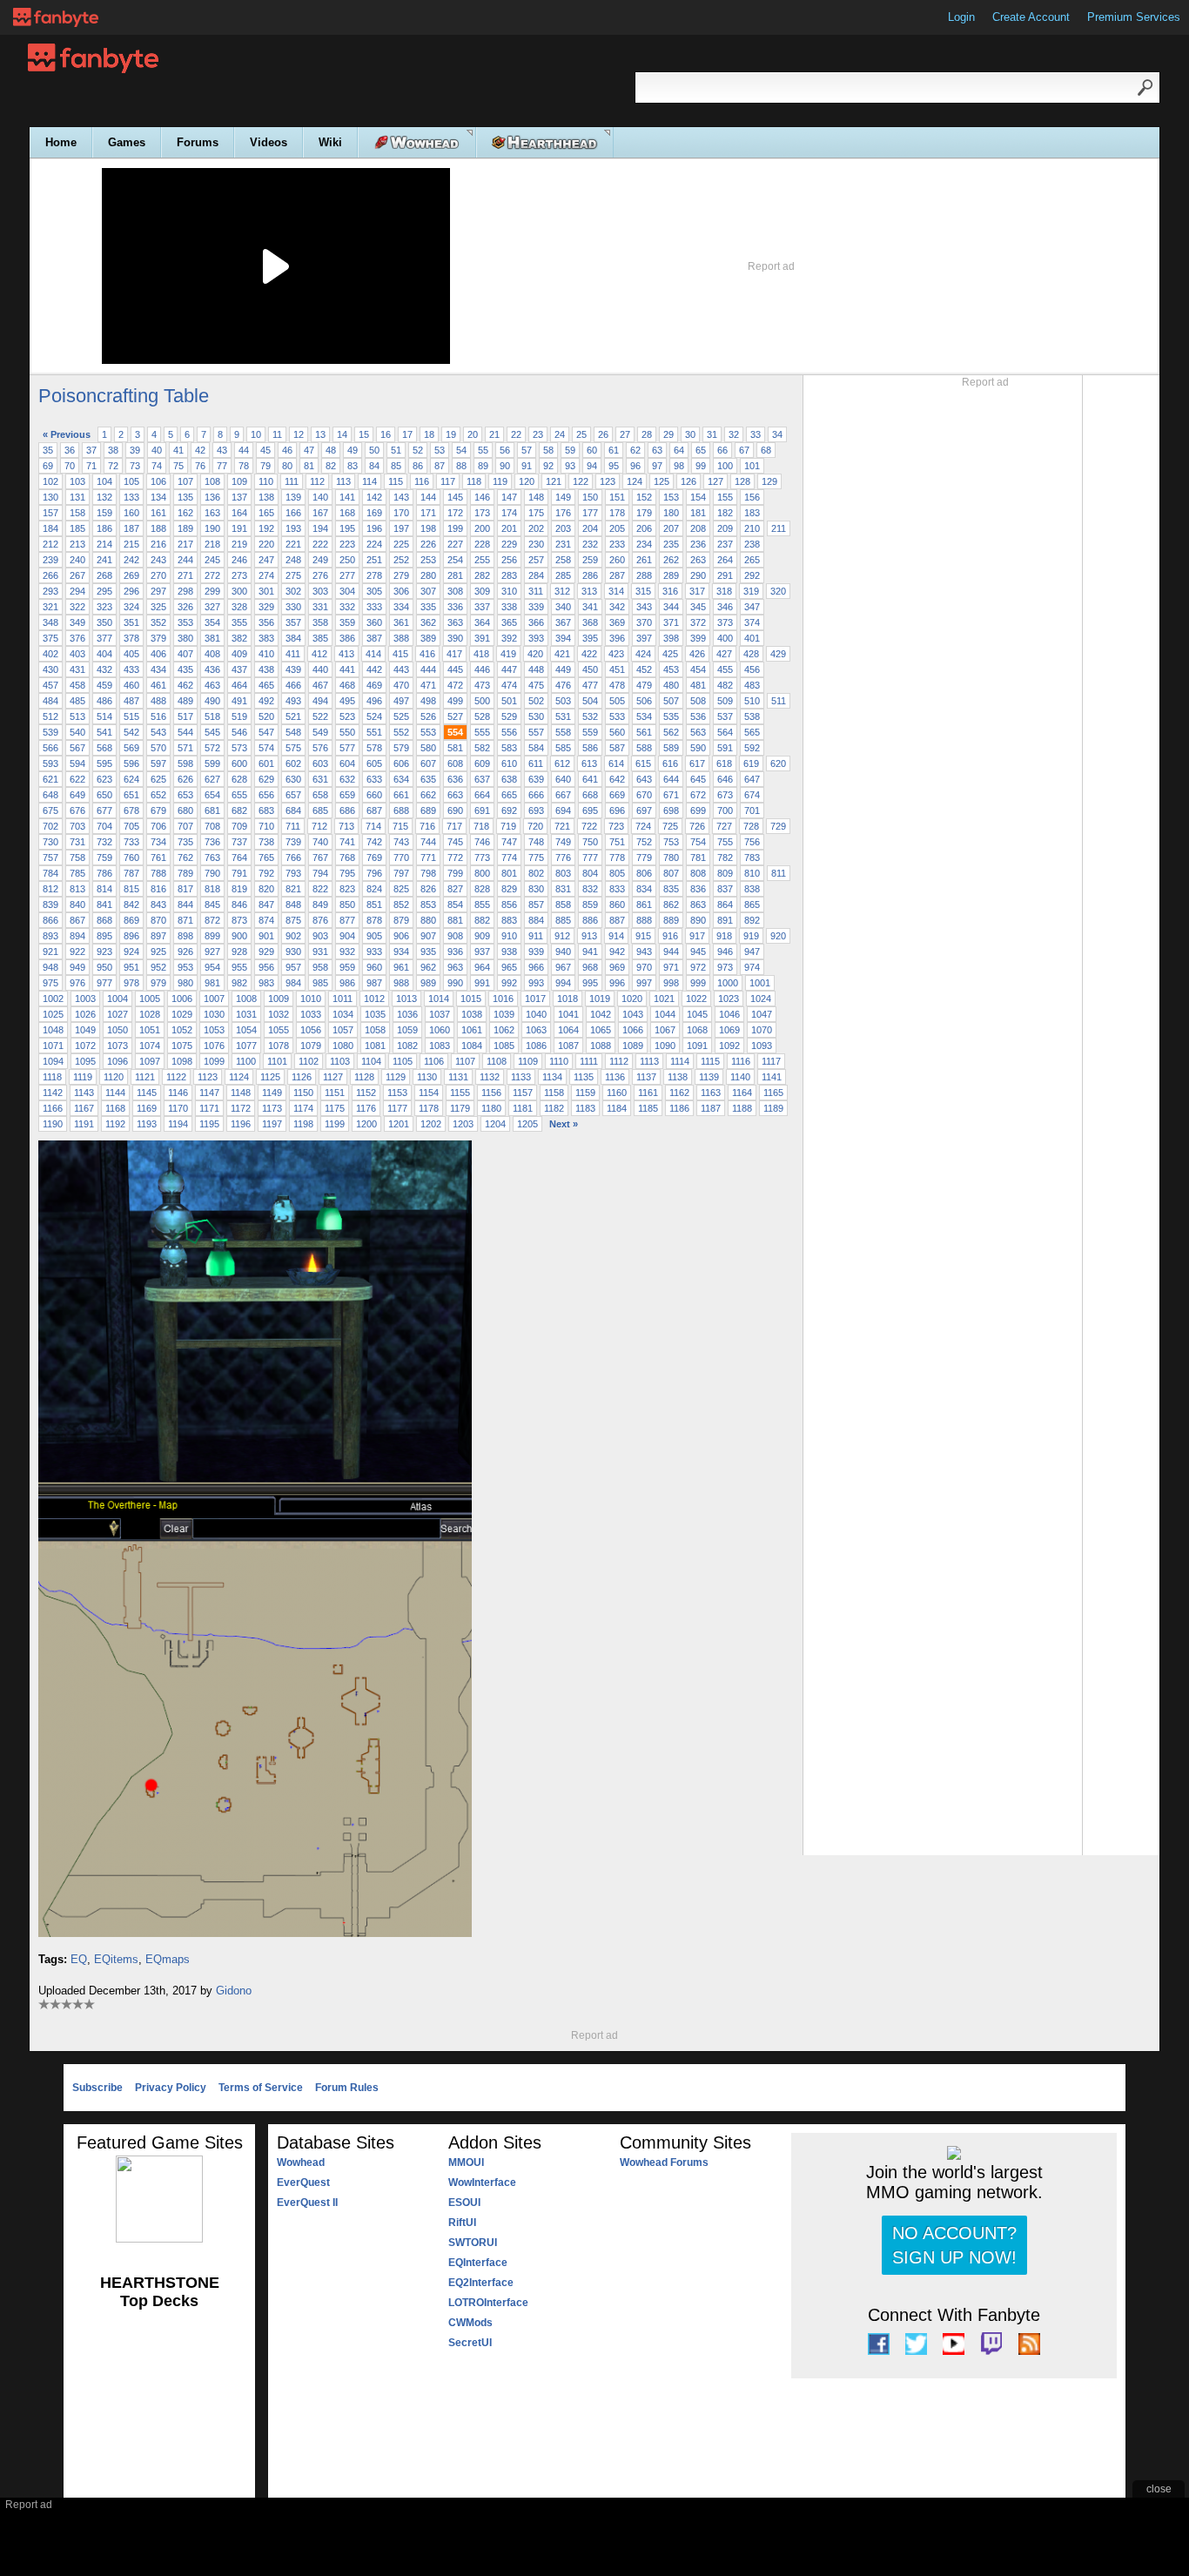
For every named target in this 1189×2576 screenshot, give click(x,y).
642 (617, 779)
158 (77, 513)
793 (293, 873)
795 (347, 873)
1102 (309, 1061)
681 (212, 810)
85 (396, 466)
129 (769, 481)
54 (461, 450)
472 (455, 685)
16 (386, 434)
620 (778, 763)
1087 (568, 1046)
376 (77, 638)
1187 (711, 1108)
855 (482, 905)
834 (644, 889)
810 (752, 873)
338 (509, 607)
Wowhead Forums (664, 2162)
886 (590, 920)
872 (212, 920)
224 (374, 544)
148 (536, 497)
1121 (145, 1077)
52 (418, 450)
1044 (665, 1014)
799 (455, 873)
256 (509, 560)
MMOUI (466, 2162)
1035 (375, 1014)
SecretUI (470, 2343)
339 (536, 607)
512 (50, 716)
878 (374, 920)
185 (77, 528)
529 (509, 716)
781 (698, 858)
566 (50, 748)
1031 (246, 1014)
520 (266, 716)
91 (527, 466)
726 (697, 826)
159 (104, 513)
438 (266, 669)
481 (698, 685)
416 (427, 654)
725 (670, 826)
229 (509, 544)
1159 (585, 1093)
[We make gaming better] (56, 17)
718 (481, 826)
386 (347, 638)
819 (239, 889)
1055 (279, 1030)
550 (347, 732)
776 (563, 858)
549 (320, 732)
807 (671, 873)
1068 (697, 1030)
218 (212, 544)
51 (396, 450)
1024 (761, 999)
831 (563, 889)
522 (320, 716)
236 (698, 544)
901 (266, 936)
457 (50, 685)
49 (353, 450)
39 (135, 450)
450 (590, 669)
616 (670, 763)
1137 (646, 1077)
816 (158, 889)
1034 (343, 1014)
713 (346, 826)
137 (239, 497)
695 (590, 810)
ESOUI (464, 2203)
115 (396, 481)
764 (239, 858)
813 (77, 889)
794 (320, 873)
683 (266, 810)
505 (617, 701)
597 (158, 763)
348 (50, 622)
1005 (150, 999)
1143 (84, 1093)
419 (508, 654)
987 (374, 983)
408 (212, 654)
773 (482, 858)
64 (679, 450)
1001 (760, 983)
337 (482, 607)
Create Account (1031, 17)
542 (131, 732)
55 (483, 450)
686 (347, 810)
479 (644, 685)
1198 (303, 1124)
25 (581, 434)
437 (239, 669)
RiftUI (462, 2223)
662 (428, 795)
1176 (366, 1108)
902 (293, 936)
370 (644, 622)
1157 (523, 1093)
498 (428, 701)
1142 (53, 1093)
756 (752, 842)
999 (698, 983)
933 (374, 952)
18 (429, 434)
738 (266, 842)
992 (509, 983)
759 (104, 858)
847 (266, 905)
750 (590, 842)
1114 (680, 1061)
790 (212, 873)
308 (455, 591)
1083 (440, 1046)
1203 (463, 1124)
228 (482, 544)
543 (158, 732)
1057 (343, 1030)
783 (752, 858)
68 (766, 450)
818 (212, 889)
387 (374, 638)
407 (185, 654)
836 (698, 889)
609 (482, 763)
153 (671, 497)
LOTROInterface (488, 2303)
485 (77, 701)
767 (320, 858)
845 (212, 905)
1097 (150, 1061)
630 (293, 779)
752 (644, 842)
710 (266, 826)
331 (320, 607)
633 (374, 779)
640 (563, 779)
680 (185, 810)
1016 (503, 999)
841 (104, 905)
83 (353, 466)
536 (698, 716)
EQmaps (168, 1959)
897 (158, 936)
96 (635, 466)
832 (590, 889)
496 (374, 701)
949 (77, 967)
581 (455, 748)
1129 (396, 1077)
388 (401, 638)
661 (401, 795)
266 (50, 575)
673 (725, 795)
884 (536, 920)
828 (482, 889)
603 (320, 763)
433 (131, 669)
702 (50, 826)
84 (374, 466)
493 (293, 701)
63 (657, 450)
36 (70, 450)
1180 (491, 1108)
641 (590, 779)
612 (562, 763)
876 (320, 920)
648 (50, 795)
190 (212, 528)
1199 (335, 1124)
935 (428, 952)
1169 (147, 1108)
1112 (619, 1061)
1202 (431, 1124)
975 (50, 983)
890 (698, 920)
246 (239, 560)
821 (293, 889)
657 (293, 795)
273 (239, 575)
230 (536, 544)
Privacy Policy (171, 2088)
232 (590, 544)
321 (50, 607)
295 (104, 591)
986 (347, 983)
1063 (536, 1030)
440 (320, 669)
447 (509, 669)
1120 (114, 1077)
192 (266, 528)
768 (347, 858)
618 (724, 763)
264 (725, 560)
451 (617, 669)
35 (48, 450)
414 (373, 654)
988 (401, 983)
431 (77, 669)
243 (158, 560)
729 (778, 826)
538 (752, 716)
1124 (239, 1077)
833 (617, 889)
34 (777, 434)
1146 (178, 1093)
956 (266, 967)
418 (481, 654)
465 (266, 685)
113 (343, 481)
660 (374, 795)
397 (644, 638)
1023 (729, 999)
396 (617, 638)
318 (724, 591)
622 (77, 779)
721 (562, 826)
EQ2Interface (481, 2283)
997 (644, 983)
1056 (311, 1030)
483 (752, 685)
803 (563, 873)
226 (428, 544)
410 (266, 654)
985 (320, 983)
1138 (678, 1077)
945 (698, 952)
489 (185, 701)
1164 (742, 1093)
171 (428, 513)
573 (239, 748)
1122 (176, 1077)
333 (374, 607)
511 (779, 701)
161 (158, 513)
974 (752, 967)
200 (482, 528)
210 (752, 528)
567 (77, 748)
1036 (407, 1014)
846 (239, 905)
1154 (429, 1093)
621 (50, 779)
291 (725, 575)
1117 (771, 1061)
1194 (178, 1124)
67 (744, 450)
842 (131, 905)
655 (239, 795)
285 (563, 575)
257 (536, 560)
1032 (279, 1014)
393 (536, 638)
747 (509, 842)
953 (185, 967)
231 (563, 544)
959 (347, 967)
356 (266, 622)
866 (50, 920)
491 (239, 701)
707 (185, 826)
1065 (601, 1030)
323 (104, 607)
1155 (460, 1093)
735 (185, 842)
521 (293, 716)
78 (244, 466)
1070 (762, 1030)
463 (212, 685)
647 (752, 779)
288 (644, 575)
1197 (272, 1124)
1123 (208, 1077)
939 (536, 952)
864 (725, 905)
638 (509, 779)
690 (455, 810)
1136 (615, 1077)
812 (50, 889)
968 (590, 967)
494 (320, 701)
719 (508, 826)
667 (563, 795)
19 (451, 434)
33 (756, 434)
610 (509, 763)
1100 (246, 1061)
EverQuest (303, 2183)
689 (428, 810)
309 (482, 591)
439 (293, 669)
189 (185, 528)
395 (590, 638)
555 (482, 732)
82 (331, 466)
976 (77, 983)
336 (455, 607)
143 (401, 497)
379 (158, 638)
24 (560, 434)
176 (563, 513)
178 (617, 513)
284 (536, 575)
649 (77, 795)
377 (104, 638)
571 (185, 748)
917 (697, 936)
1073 (118, 1046)
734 (158, 842)
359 (347, 622)
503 (563, 701)
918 (724, 936)
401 (752, 638)
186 (104, 528)
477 (590, 685)
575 (293, 748)
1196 (241, 1124)
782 (725, 858)
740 (320, 842)
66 (722, 450)
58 (548, 450)
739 (293, 842)
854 (455, 905)
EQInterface (478, 2263)
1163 (711, 1093)
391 (482, 638)
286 (590, 575)
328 (239, 607)
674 (752, 795)
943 (644, 952)
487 (131, 701)
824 (374, 889)
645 (698, 779)
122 (581, 481)
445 (455, 669)
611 (536, 763)
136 (212, 497)
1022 (696, 999)
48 (331, 450)
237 (725, 544)
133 (131, 497)
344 (671, 607)
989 (428, 983)
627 (212, 779)
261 (644, 560)
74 (157, 466)
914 (616, 936)
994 (563, 983)
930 (293, 952)
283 (509, 575)
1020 (632, 999)
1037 (440, 1014)
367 (563, 622)
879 (401, 920)
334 (401, 607)
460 (131, 685)
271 (185, 575)
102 (50, 481)
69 (48, 466)
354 (212, 622)
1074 (150, 1046)
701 (752, 810)
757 (50, 858)
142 (374, 497)
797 (401, 873)
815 (131, 889)
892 (752, 920)
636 (455, 779)
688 (401, 810)
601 (266, 763)
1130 (427, 1077)
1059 (407, 1030)
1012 (374, 999)
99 (701, 466)
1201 (399, 1124)
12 (299, 434)
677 (104, 810)
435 (185, 669)
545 (212, 732)
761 (158, 858)
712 (319, 826)
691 (482, 810)
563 (698, 732)
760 (131, 858)
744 (428, 842)
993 (536, 983)
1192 (115, 1124)
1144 (115, 1093)
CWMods (470, 2323)
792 (266, 873)
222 (320, 544)
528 (482, 716)
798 (428, 873)
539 (50, 732)
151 (617, 497)
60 (592, 450)
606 (401, 763)
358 (320, 622)
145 (455, 497)
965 (509, 967)
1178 (429, 1108)
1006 (182, 999)
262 (671, 560)
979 (158, 983)
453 (671, 669)
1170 (178, 1108)
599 (212, 763)
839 (50, 905)
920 (778, 936)
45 (265, 450)
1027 (118, 1014)
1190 (53, 1124)
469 (374, 685)
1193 (147, 1124)
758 (77, 858)
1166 (53, 1108)
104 (104, 481)
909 (482, 936)
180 (671, 513)
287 (617, 575)
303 (320, 591)
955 (239, 967)
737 (239, 842)
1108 (497, 1061)
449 (563, 669)
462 (185, 685)
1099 (214, 1061)
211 (779, 528)
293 (50, 591)
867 (77, 920)
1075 (182, 1046)
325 (158, 607)
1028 (150, 1014)
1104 (371, 1061)
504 (590, 701)
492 (266, 701)
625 (158, 779)
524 (374, 716)
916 (670, 936)
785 (77, 873)
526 (428, 716)
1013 (406, 999)
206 (644, 528)
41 (178, 450)
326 (185, 607)
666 (536, 795)
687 (374, 810)
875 (293, 920)
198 (428, 528)
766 (293, 858)
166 (293, 513)
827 (455, 889)
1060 (440, 1030)
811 (779, 873)
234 (644, 544)
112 (317, 481)
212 (50, 544)
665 (509, 795)
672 (698, 795)
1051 (150, 1030)
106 (158, 481)
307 (428, 591)
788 (158, 873)
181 (698, 513)
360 (374, 622)
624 (131, 779)
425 (670, 654)
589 (671, 748)
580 (428, 748)
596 (131, 763)
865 (752, 905)
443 (401, 669)
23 (538, 434)
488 (158, 701)
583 (509, 748)
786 (104, 873)
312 (562, 591)
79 (265, 466)
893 (50, 936)
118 (474, 481)
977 (104, 983)
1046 (729, 1014)
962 (428, 967)
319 (751, 591)
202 (536, 528)
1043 (633, 1014)
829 (509, 889)
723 (616, 826)
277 (347, 575)
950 (104, 967)
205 (617, 528)
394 (563, 638)
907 (428, 936)
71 (91, 466)
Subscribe (97, 2088)
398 (671, 638)
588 (644, 748)
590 (698, 748)
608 (455, 763)
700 (725, 810)
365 (509, 622)
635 (428, 779)
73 (135, 466)
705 (131, 826)
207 (671, 528)
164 (239, 513)
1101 (277, 1061)
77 (222, 466)
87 (440, 466)
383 (266, 638)
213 (77, 544)
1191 (84, 1124)
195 (347, 528)
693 (536, 810)
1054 (246, 1030)
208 (698, 528)
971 (671, 967)
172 (455, 513)
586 (590, 748)
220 (266, 544)
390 (455, 638)
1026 (85, 1014)
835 (671, 889)
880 (428, 920)
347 (752, 607)
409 (239, 654)
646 (725, 779)
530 (536, 716)
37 (91, 450)
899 (212, 936)
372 (698, 622)
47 (309, 450)
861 (644, 905)
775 (536, 858)
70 (70, 466)
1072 (85, 1046)
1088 (601, 1046)
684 (293, 810)
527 (455, 716)
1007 (214, 999)
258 (563, 560)
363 (455, 622)
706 (158, 826)
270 (158, 575)
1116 (741, 1061)
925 (158, 952)
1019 (600, 999)
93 (570, 466)
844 (185, 905)
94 (592, 466)
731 (77, 842)
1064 (568, 1030)
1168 (115, 1108)
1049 (85, 1030)
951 (131, 967)
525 (401, 716)
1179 (460, 1108)
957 (293, 967)
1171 (209, 1108)
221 (293, 544)
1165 (773, 1093)
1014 (439, 999)
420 (535, 654)
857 (536, 905)
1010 (311, 999)
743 (401, 842)
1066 (633, 1030)
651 (131, 795)
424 (643, 654)
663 (455, 795)
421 (562, 654)
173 (482, 513)
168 (347, 513)
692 (509, 810)
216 (158, 544)
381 (212, 638)
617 (697, 763)
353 (185, 622)
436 (212, 669)
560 (617, 732)
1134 (552, 1077)
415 (400, 654)
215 (131, 544)
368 (590, 622)
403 (77, 654)
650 (104, 795)
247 (266, 560)
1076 (214, 1046)
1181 (523, 1108)
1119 (83, 1077)
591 (725, 748)
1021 (664, 999)
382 (239, 638)
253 (428, 560)
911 (536, 936)
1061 (472, 1030)
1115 (710, 1061)
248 (293, 560)
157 (50, 513)
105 (131, 481)
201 (509, 528)
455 (725, 669)
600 (239, 763)
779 (644, 858)
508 (698, 701)
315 (643, 591)
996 (617, 983)
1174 (303, 1108)
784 (50, 873)
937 (482, 952)
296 (131, 591)
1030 (214, 1014)
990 (455, 983)
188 (158, 528)
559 (590, 732)
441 (347, 669)
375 (50, 638)
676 (77, 810)
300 (239, 591)
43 (222, 450)
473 (482, 685)
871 (185, 920)
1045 (697, 1014)
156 (752, 497)
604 (347, 763)
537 (725, 716)
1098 (182, 1061)
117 (448, 481)
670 (644, 795)
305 (374, 591)
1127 (333, 1077)
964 (482, 967)
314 (616, 591)
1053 (214, 1030)
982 (239, 983)
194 (320, 528)
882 (482, 920)
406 (158, 654)
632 (347, 779)
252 (401, 560)
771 (428, 858)
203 (563, 528)
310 (509, 591)
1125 (270, 1077)
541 (104, 732)
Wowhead (301, 2162)
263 (698, 560)
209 (725, 528)
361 (401, 622)
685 (320, 810)
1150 (303, 1093)
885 (563, 920)
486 (104, 701)
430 (50, 669)
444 (428, 669)
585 (563, 748)
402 (50, 654)
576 (320, 748)
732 (104, 842)
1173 (272, 1108)
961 (401, 967)
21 (494, 434)
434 (158, 669)
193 (293, 528)
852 (401, 905)
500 (482, 701)
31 (712, 434)
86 (418, 466)
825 (401, 889)
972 (698, 967)
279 (401, 575)
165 (266, 513)
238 (752, 544)
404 (104, 654)
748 (536, 842)
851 (374, 905)
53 (440, 450)
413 (346, 654)
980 (185, 983)
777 (590, 858)
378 (131, 638)
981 (212, 983)
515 (131, 716)
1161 (648, 1093)
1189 (773, 1108)
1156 (491, 1093)
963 (455, 967)
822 (320, 889)
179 (644, 513)
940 (563, 952)
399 (698, 638)
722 (589, 826)
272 (212, 575)
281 (455, 575)
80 (287, 466)
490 (212, 701)
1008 (246, 999)
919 (751, 936)
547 (266, 732)
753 (671, 842)
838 (752, 889)
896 (131, 936)
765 (266, 858)
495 (347, 701)
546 (239, 732)
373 (725, 622)
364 (482, 622)
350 (104, 622)
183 (752, 513)
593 (50, 763)
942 (617, 952)
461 (158, 685)
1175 (335, 1108)
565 (752, 732)
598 (185, 763)
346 (725, 607)
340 (563, 607)
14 (342, 434)
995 (590, 983)
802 (536, 873)
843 (158, 905)
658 (320, 795)
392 (509, 638)
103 (77, 481)
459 (104, 685)
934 (401, 952)
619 (751, 763)
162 (185, 513)
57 (527, 450)
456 (752, 669)
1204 (495, 1124)
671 (671, 795)
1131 (458, 1077)
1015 (471, 999)
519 (239, 716)
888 (644, 920)
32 (734, 434)
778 (617, 858)
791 (239, 873)
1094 (53, 1061)
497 (401, 701)
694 (563, 810)
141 (347, 497)
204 (590, 528)
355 (239, 622)
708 (212, 826)
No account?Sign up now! (954, 2245)
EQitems (116, 1959)
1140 (740, 1077)
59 (570, 450)
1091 (697, 1046)
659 (347, 795)
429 (778, 654)
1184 (617, 1108)
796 (374, 873)
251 (374, 560)
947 (752, 952)
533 (617, 716)
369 (617, 622)
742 (374, 842)
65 (701, 450)
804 (590, 873)
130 (50, 497)
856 (509, 905)
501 (509, 701)
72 (113, 466)
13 (320, 434)
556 (509, 732)
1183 (585, 1108)
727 (724, 826)
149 (563, 497)
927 (212, 952)
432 (104, 669)
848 (293, 905)
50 (374, 450)
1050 (118, 1030)
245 (212, 560)
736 (212, 842)
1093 (762, 1046)
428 (751, 654)
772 (455, 858)
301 (266, 591)
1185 (648, 1108)
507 (671, 701)
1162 (679, 1093)
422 (589, 654)
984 (293, 983)
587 (617, 748)
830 (536, 889)
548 (293, 732)
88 (461, 466)
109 (239, 481)
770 (401, 858)
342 (617, 607)
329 (266, 607)
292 (752, 575)
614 (616, 763)
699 (698, 810)
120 (527, 481)
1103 (340, 1061)
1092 (729, 1046)
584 (536, 748)
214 (104, 544)
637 (482, 779)
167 (320, 513)
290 (698, 575)
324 (131, 607)
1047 (762, 1014)
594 (77, 763)
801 (509, 873)
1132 (490, 1077)
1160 (617, 1093)
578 (374, 748)
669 (617, 795)
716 (427, 826)
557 (536, 732)
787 (131, 873)
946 (725, 952)
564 (725, 732)
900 (239, 936)
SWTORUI (473, 2243)
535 (671, 716)
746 (482, 842)
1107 (465, 1061)
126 (689, 481)
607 (428, 763)
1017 (535, 999)
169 (374, 513)
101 (752, 466)
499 (455, 701)
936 (455, 952)
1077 (246, 1046)
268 (104, 575)
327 (212, 607)
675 (50, 810)
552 (401, 732)
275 (293, 575)
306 (401, 591)
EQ (79, 1959)
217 (185, 544)
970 (644, 967)
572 (212, 748)
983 (266, 983)
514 (104, 716)
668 (590, 795)
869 (131, 920)
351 (131, 622)
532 (590, 716)
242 (131, 560)
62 (635, 450)
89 (483, 466)
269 (131, 575)
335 (428, 607)
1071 (53, 1046)
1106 (434, 1061)
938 (509, 952)
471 (428, 685)
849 (320, 905)
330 (293, 607)
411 (293, 654)
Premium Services (1134, 17)
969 (617, 967)
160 (131, 513)
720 (535, 826)
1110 (559, 1061)
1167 (84, 1108)
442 (374, 669)
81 (309, 466)
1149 (272, 1093)
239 (50, 560)
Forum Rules (347, 2088)
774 (509, 858)
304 (347, 591)
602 (293, 763)
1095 (85, 1061)
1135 (584, 1077)
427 (724, 654)
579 (401, 748)
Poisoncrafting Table (124, 396)
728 (751, 826)
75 (178, 466)
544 (185, 732)
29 (668, 434)
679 (158, 810)
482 (725, 685)
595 (104, 763)
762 (185, 858)
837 (725, 889)
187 (131, 528)
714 (373, 826)
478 (617, 685)
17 (407, 434)
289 (671, 575)
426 (697, 654)
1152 (366, 1093)
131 (77, 497)
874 (266, 920)
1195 (209, 1124)
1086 (536, 1046)
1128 (364, 1077)
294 (77, 591)
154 (698, 497)
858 (563, 905)
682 (239, 810)
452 (644, 669)
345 (698, 607)
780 (671, 858)
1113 (649, 1061)
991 (482, 983)
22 (516, 434)
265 (752, 560)
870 (158, 920)
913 (589, 936)
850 (347, 905)
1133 (521, 1077)
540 (77, 732)
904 (347, 936)
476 (563, 685)
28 (647, 434)
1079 (311, 1046)
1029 (182, 1014)
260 (617, 560)
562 (671, 732)
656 (266, 795)
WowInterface (482, 2183)
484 (50, 701)
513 (77, 716)
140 (320, 497)
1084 (472, 1046)
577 (347, 748)
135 (185, 497)
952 (158, 967)
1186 (679, 1108)
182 (725, 513)
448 (536, 669)
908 (455, 936)
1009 (279, 999)
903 (320, 936)
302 (293, 591)
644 (671, 779)
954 (212, 967)
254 (455, 560)
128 (742, 481)
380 (185, 638)
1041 (568, 1014)
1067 (665, 1030)
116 (422, 481)
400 (725, 638)
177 (590, 513)
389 (428, 638)
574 (266, 748)
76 (200, 466)
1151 (335, 1093)
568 (104, 748)
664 (482, 795)
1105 (403, 1061)
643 (644, 779)
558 (563, 732)
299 (212, 591)
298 (185, 591)
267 (77, 575)
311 (536, 591)
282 (482, 575)
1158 (554, 1093)
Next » (564, 1124)
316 (670, 591)
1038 (472, 1014)
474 (509, 685)
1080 (343, 1046)
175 (536, 513)
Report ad (771, 266)
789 (185, 873)
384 (293, 638)
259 (590, 560)
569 (131, 748)
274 (266, 575)
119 (500, 481)
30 (690, 434)
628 (239, 779)
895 (104, 936)
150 (590, 497)
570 (158, 748)
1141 (772, 1077)
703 (77, 826)
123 (608, 481)
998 (671, 983)
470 (401, 685)
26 (603, 434)
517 (185, 716)
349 (77, 622)
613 (589, 763)
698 (671, 810)
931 (320, 952)
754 (698, 842)
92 (548, 466)
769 (374, 858)
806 (644, 873)
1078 (279, 1046)
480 (671, 685)
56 (505, 450)
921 (50, 952)
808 (698, 873)
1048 (53, 1030)
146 (482, 497)
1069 (729, 1030)
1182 (554, 1108)
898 (185, 936)
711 (293, 826)
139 (293, 497)
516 (158, 716)
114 (369, 481)
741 (347, 842)
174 (509, 513)
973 (725, 967)
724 (643, 826)
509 (725, 701)
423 (616, 654)
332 (347, 607)
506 (644, 701)
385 (320, 638)
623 (104, 779)
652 (158, 795)
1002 (53, 999)
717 (454, 826)
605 (374, 763)
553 (428, 732)
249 (320, 560)
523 (347, 716)
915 (643, 936)
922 (77, 952)
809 (725, 873)
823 (347, 889)
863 (698, 905)
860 (617, 905)
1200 (366, 1124)
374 (752, 622)
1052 (182, 1030)
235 (671, 544)
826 (428, 889)
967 (563, 967)
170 (401, 513)
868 (104, 920)
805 (617, 873)
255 (482, 560)
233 (617, 544)
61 (614, 450)
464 (239, 685)
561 (644, 732)
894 (77, 936)
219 (239, 544)
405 (131, 654)
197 (401, 528)
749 (563, 842)
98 (679, 466)
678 (131, 810)
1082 (407, 1046)
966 (536, 967)
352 (158, 622)
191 (239, 528)
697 (644, 810)
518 (212, 716)
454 (698, 669)
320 (778, 591)
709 (239, 826)
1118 (52, 1077)
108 (212, 481)
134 (158, 497)
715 (400, 826)
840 (77, 905)
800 (482, 873)
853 (428, 905)
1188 (742, 1108)
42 (200, 450)
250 (347, 560)
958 (320, 967)
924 (131, 952)
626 (185, 779)
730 (50, 842)
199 (455, 528)
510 (752, 701)
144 (428, 497)
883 (509, 920)
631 (320, 779)
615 (643, 763)
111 (292, 481)
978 (131, 983)
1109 (528, 1061)
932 (347, 952)
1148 (241, 1093)
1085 (504, 1046)
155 (725, 497)
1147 (209, 1093)
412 (319, 654)
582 (482, 748)
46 (287, 450)
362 (428, 622)
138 (266, 497)
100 (725, 466)
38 (113, 450)
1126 (302, 1077)
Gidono (234, 1991)
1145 (147, 1093)
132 (104, 497)
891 (725, 920)
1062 (504, 1030)
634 (401, 779)
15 (364, 434)
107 (185, 481)
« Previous (67, 434)
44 (244, 450)
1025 (53, 1014)
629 (266, 779)
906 (401, 936)
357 (293, 622)
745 (455, 842)
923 (104, 952)
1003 (85, 999)
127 (715, 481)
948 (50, 967)
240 (77, 560)
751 (617, 842)
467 (320, 685)
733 (131, 842)
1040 (536, 1014)
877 (347, 920)
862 (671, 905)
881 (455, 920)
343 (644, 607)
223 (347, 544)
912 (562, 936)
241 (104, 560)
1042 (601, 1014)
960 (374, 967)
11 (277, 434)
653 (185, 795)
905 (374, 936)
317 (697, 591)
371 (671, 622)
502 (536, 701)
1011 (343, 999)
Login (961, 17)
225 (401, 544)
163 (212, 513)
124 (635, 481)
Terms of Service (261, 2088)
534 (644, 716)
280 (428, 575)
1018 (568, 999)
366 (536, 622)
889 (671, 920)
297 (158, 591)
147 (509, 497)
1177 (397, 1108)
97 (657, 466)
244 (185, 560)
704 (104, 826)
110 (266, 481)
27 (625, 434)
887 (617, 920)
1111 (589, 1061)
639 (536, 779)
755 (725, 842)
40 (157, 450)
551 (374, 732)
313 (589, 591)
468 (347, 685)
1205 (527, 1124)
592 (752, 748)
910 (509, 936)
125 (662, 481)
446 (482, 669)
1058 (375, 1030)
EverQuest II (307, 2203)
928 (239, 952)
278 (374, 575)
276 (320, 575)
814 (104, 889)
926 (185, 952)
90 (505, 466)
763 (212, 858)
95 (614, 466)
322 (77, 607)
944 (671, 952)
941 (590, 952)
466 (293, 685)
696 (617, 810)
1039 (504, 1014)
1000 (728, 983)
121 (554, 481)
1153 (397, 1093)
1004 (118, 999)
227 (455, 544)
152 (644, 497)
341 (590, 607)
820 (266, 889)
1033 (311, 1014)
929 (266, 952)
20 (473, 434)
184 (50, 528)
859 (590, 905)
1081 (375, 1046)
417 (454, 654)
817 (185, 889)
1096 (118, 1061)
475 (536, 685)
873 (239, 920)
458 (77, 685)
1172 (241, 1108)
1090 (665, 1046)
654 (212, 795)
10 (256, 434)
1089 (633, 1046)
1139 (709, 1077)
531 (563, 716)
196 (374, 528)
